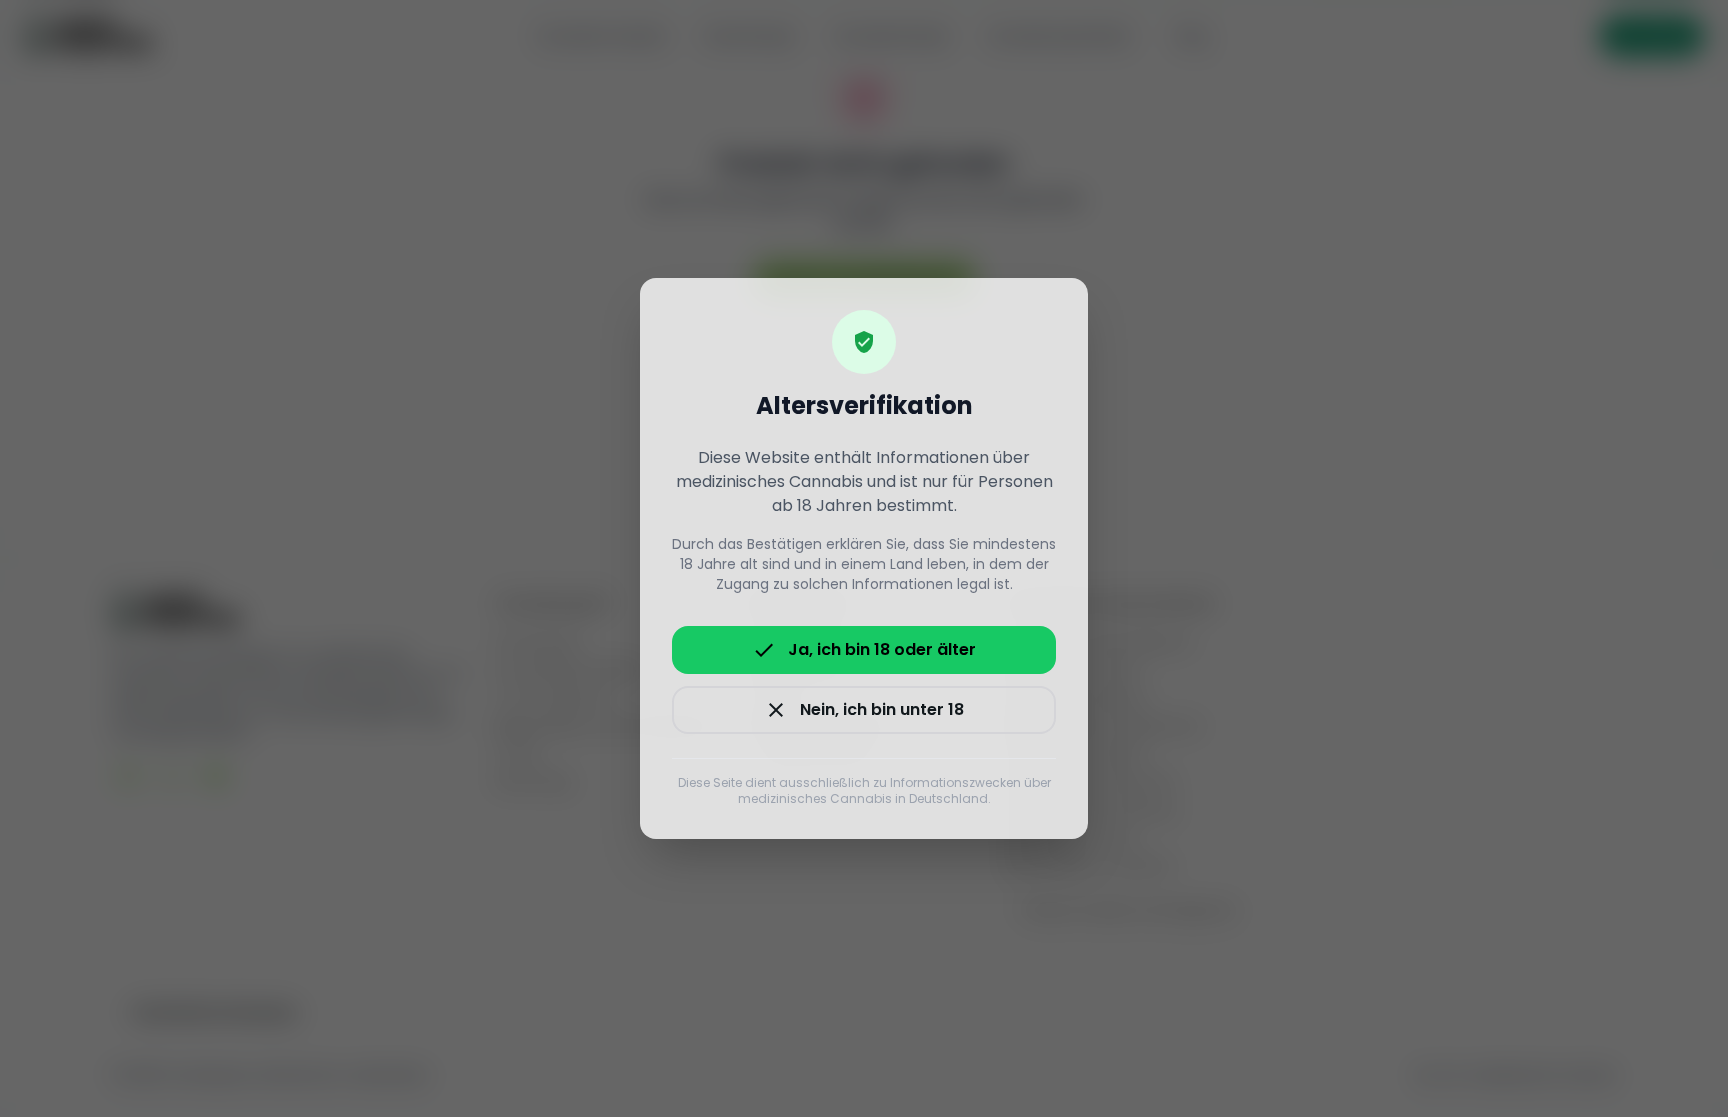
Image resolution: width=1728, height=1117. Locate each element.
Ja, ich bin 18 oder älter (864, 650)
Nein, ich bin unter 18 (864, 710)
